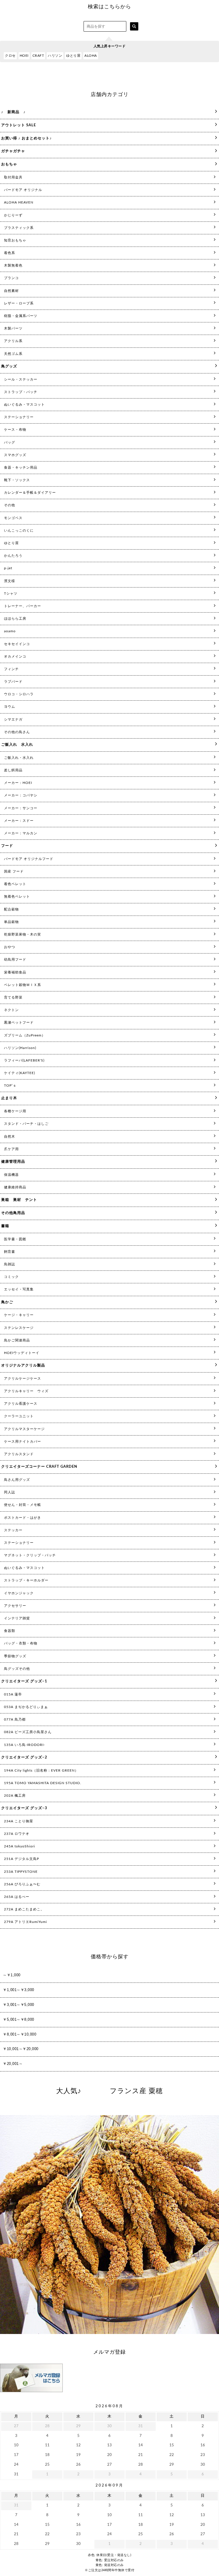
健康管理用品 (13, 1162)
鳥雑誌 (10, 1264)
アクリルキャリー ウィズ (26, 1391)
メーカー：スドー (19, 821)
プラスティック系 (19, 228)
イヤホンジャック (19, 1593)
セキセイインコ (17, 644)
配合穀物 (11, 909)
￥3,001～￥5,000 (19, 2005)
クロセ (10, 56)
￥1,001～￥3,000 (19, 1990)
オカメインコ (15, 656)
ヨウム (10, 707)
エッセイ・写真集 (19, 1289)
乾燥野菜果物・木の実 (23, 934)
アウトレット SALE (19, 125)
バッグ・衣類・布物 (21, 1643)
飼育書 (10, 1252)
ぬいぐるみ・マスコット (24, 404)
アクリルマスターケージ (24, 1429)
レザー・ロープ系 (19, 303)
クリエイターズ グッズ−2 (24, 1757)
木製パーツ (13, 328)
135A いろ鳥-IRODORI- (25, 1745)
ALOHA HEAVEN (19, 202)
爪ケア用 (11, 1149)
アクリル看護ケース (21, 1404)
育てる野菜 (13, 997)
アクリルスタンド (19, 1454)
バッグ (10, 442)
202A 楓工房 (15, 1796)
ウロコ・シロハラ (19, 694)
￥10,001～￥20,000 (21, 2049)
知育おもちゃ (15, 240)
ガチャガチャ (13, 151)
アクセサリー (15, 1606)
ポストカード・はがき (23, 1518)
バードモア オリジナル (23, 190)
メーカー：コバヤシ (21, 795)
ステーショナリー (19, 417)
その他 (10, 505)
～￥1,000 (12, 1975)
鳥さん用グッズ (17, 1480)
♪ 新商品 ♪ (13, 112)
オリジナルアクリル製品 (23, 1366)
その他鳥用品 (13, 1213)
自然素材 (11, 291)
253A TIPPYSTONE (21, 1872)
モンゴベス (13, 518)
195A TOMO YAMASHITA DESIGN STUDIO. (43, 1783)
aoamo (10, 631)
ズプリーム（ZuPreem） (25, 1035)
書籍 (5, 1226)
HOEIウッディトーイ (22, 1353)
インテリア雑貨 (17, 1618)
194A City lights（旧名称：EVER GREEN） (41, 1770)
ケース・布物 (15, 430)
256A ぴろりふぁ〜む (22, 1884)
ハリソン (55, 56)
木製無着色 (13, 265)
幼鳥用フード (15, 959)
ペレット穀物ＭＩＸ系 (23, 985)
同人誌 (10, 1492)
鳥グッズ (9, 366)
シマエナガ (13, 719)
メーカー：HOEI (18, 783)
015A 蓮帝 (13, 1694)
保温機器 (11, 1175)
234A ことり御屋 (19, 1821)
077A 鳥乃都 (15, 1719)
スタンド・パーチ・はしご (26, 1124)
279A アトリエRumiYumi (26, 1922)
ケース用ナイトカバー (23, 1441)
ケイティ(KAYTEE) (20, 1073)
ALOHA (91, 56)
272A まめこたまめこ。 (24, 1909)
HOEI (24, 56)
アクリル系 (13, 341)
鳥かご (7, 1302)
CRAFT (38, 56)
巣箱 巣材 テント (19, 1200)
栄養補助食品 (15, 972)
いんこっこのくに (19, 530)
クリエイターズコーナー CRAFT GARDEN (39, 1467)
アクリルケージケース (23, 1379)
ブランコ (11, 278)
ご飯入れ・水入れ (19, 758)
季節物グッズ (15, 1656)
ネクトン (11, 1010)
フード (7, 846)
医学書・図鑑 (15, 1239)
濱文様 (10, 581)
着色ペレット (15, 884)
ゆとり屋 (73, 56)
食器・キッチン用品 (21, 467)
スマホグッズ (15, 455)
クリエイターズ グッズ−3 (24, 1808)
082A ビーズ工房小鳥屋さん (28, 1732)
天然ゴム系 (13, 354)
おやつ (10, 947)
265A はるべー (17, 1897)
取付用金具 (13, 177)
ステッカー (13, 1530)
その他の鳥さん (17, 732)
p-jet (8, 568)
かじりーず (13, 215)
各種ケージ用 (15, 1111)
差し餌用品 (13, 770)
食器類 (10, 1631)
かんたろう (13, 556)
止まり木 (9, 1098)
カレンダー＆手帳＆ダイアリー (30, 493)
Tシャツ (11, 593)
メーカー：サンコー (21, 808)
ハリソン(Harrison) (20, 1048)
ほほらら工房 (15, 619)
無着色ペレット (17, 896)
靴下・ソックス (17, 480)
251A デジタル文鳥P (22, 1859)
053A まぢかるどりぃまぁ (26, 1707)
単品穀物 (11, 922)
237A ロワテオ (17, 1834)
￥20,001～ (13, 2064)
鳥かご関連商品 (17, 1340)
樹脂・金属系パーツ (21, 316)
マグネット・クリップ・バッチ (30, 1555)
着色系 (10, 253)
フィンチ (11, 669)
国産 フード (14, 871)
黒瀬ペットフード (19, 1022)
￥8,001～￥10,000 (20, 2034)
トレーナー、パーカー (23, 606)
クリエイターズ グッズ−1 (24, 1681)
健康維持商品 (15, 1187)
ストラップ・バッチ (21, 392)
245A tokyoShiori (20, 1846)
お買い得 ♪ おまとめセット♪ (27, 138)
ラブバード (13, 682)
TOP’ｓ (10, 1085)
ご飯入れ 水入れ (17, 745)
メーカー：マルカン (21, 833)
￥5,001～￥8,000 (19, 2019)
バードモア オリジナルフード (29, 859)
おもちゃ (9, 164)
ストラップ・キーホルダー (26, 1580)
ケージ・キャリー (19, 1315)
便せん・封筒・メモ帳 (23, 1505)
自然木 (10, 1136)
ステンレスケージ (19, 1328)
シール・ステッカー (21, 379)
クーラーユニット (19, 1416)
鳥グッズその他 (17, 1669)
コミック (11, 1277)
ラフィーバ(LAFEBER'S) (24, 1060)
